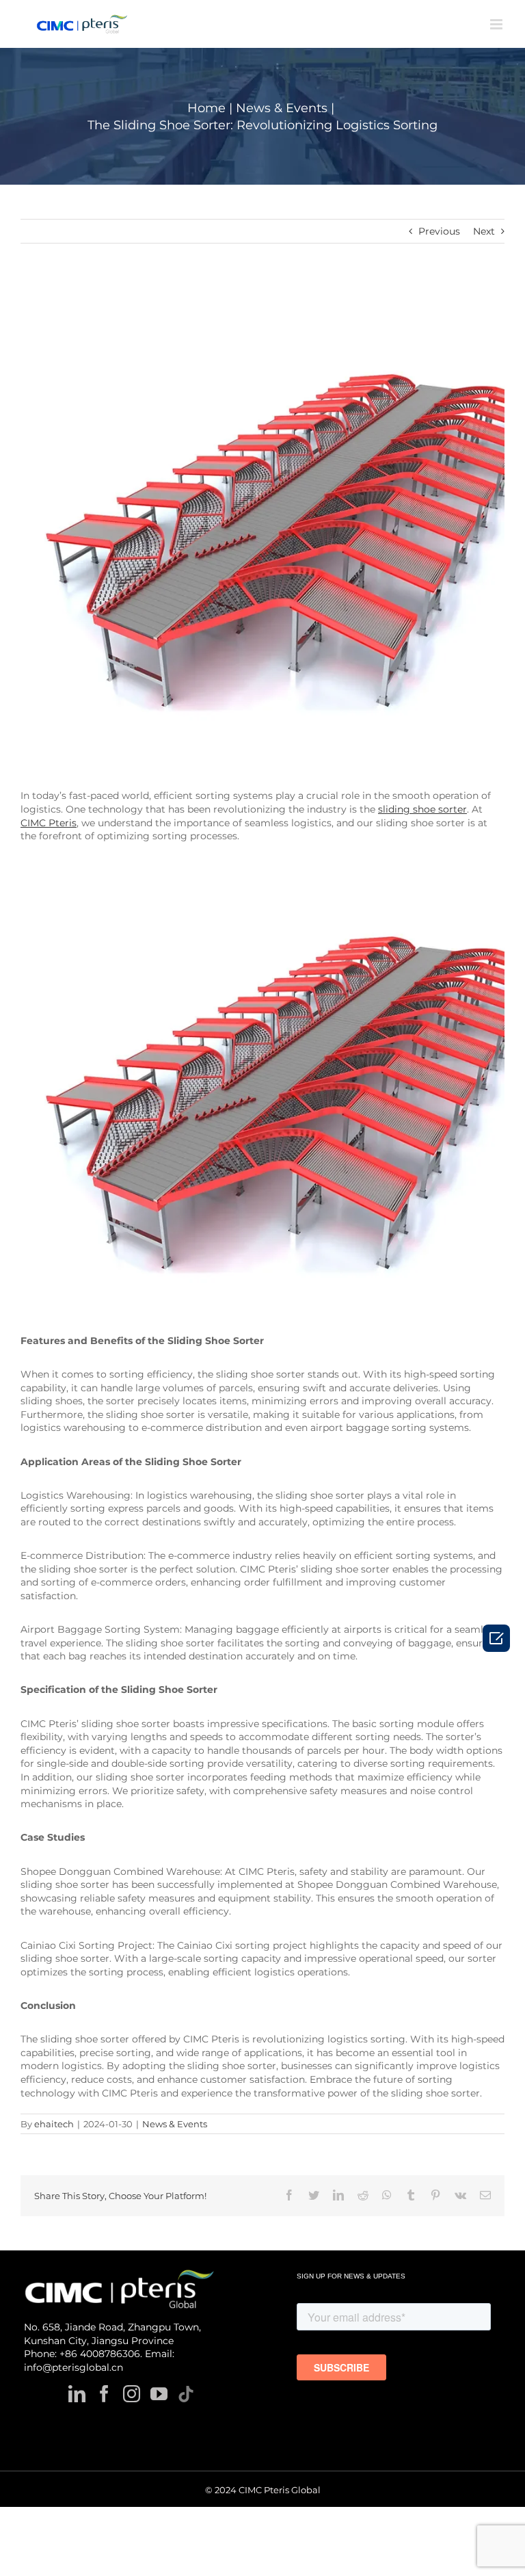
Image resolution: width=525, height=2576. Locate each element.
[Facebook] (104, 2394)
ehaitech (54, 2124)
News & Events (175, 2124)
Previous (439, 231)
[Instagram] (132, 2394)
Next (484, 231)
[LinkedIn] (77, 2394)
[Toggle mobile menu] (497, 24)
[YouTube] (159, 2394)
